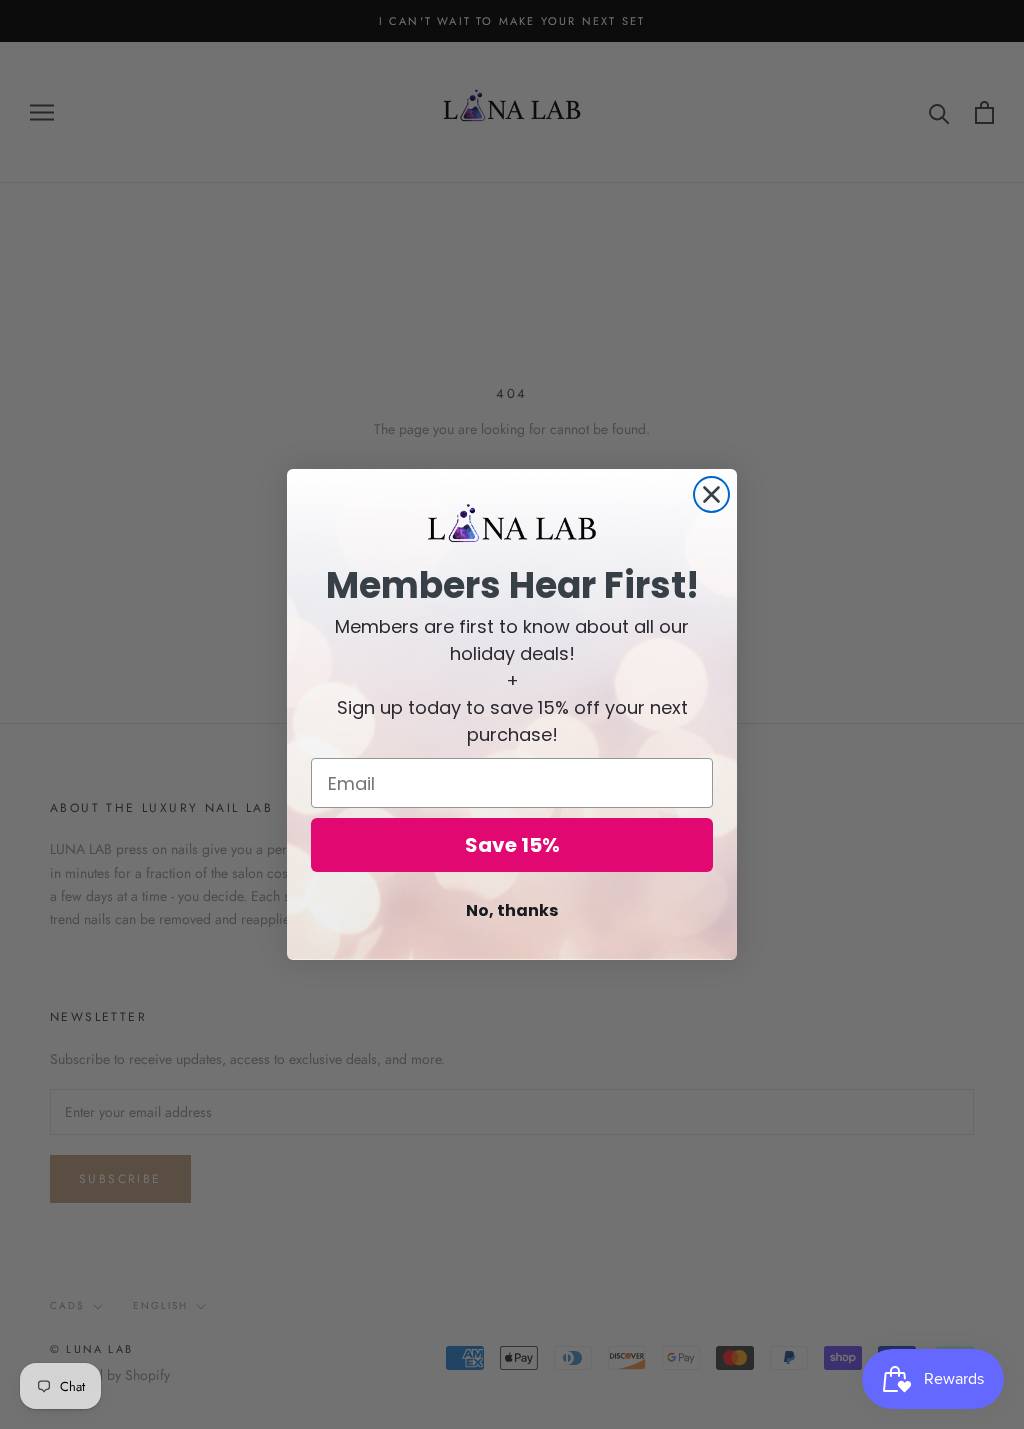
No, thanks (512, 910)
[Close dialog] (711, 494)
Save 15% (512, 845)
